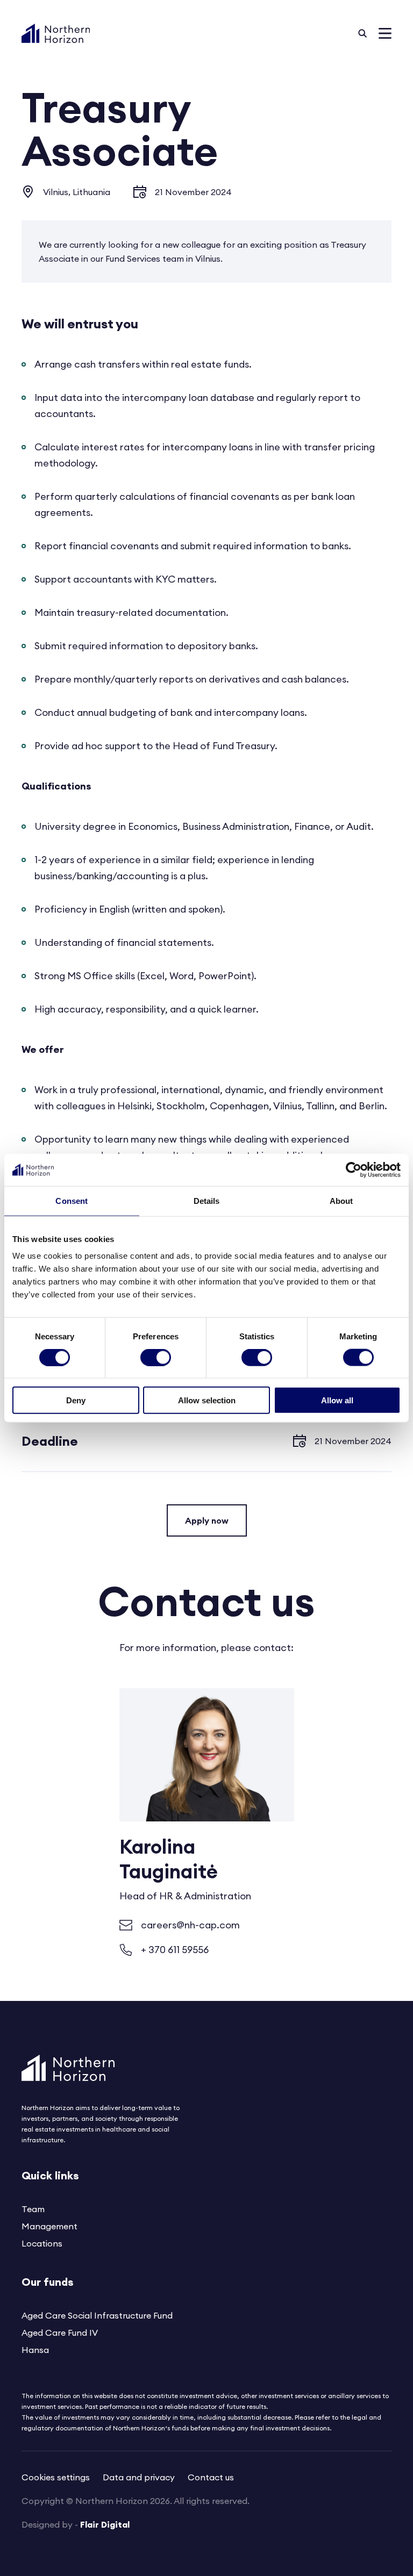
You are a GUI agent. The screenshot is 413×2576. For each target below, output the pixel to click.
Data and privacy (139, 2477)
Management (49, 2226)
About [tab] (341, 1200)
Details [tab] (207, 1200)
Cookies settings (56, 2477)
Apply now (207, 1520)
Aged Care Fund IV (60, 2333)
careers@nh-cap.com (190, 1925)
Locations (42, 2243)
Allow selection (207, 1400)
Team (33, 2209)
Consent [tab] (72, 1200)
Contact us (211, 2477)
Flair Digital (105, 2524)
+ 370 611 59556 (175, 1950)
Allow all (337, 1400)
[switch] (156, 1357)
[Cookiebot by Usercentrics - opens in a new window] (354, 1169)
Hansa (35, 2350)
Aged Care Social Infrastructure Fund (97, 2315)
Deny (76, 1400)
